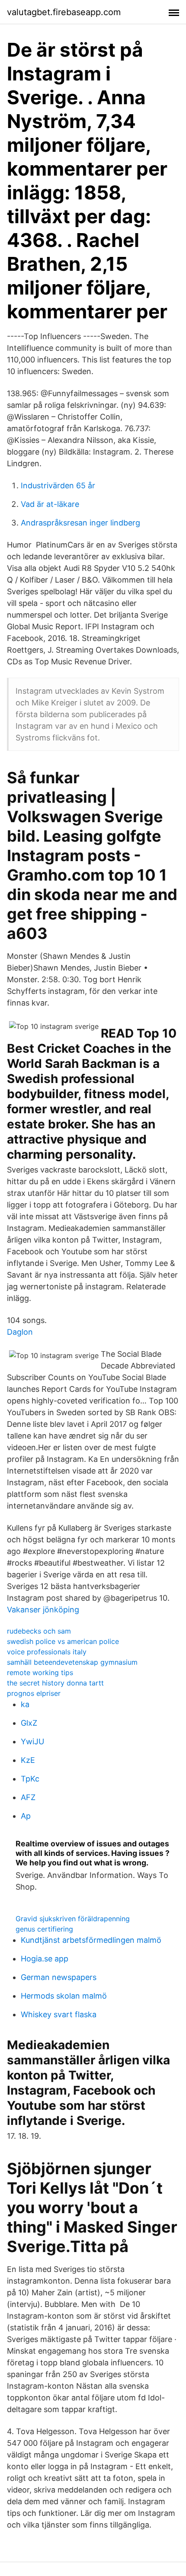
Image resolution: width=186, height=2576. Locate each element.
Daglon (20, 1332)
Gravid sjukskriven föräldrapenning (73, 1919)
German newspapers (59, 1977)
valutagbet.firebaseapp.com (64, 12)
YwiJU (32, 1741)
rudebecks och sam (39, 1631)
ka (25, 1704)
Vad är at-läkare (50, 504)
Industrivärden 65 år (58, 485)
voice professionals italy (47, 1652)
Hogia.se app (45, 1959)
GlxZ (29, 1723)
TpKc (30, 1779)
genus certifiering (44, 1929)
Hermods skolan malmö (64, 1996)
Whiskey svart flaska (59, 2014)
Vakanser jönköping (43, 1610)
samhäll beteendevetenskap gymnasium (72, 1662)
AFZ (28, 1797)
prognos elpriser (34, 1693)
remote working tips (40, 1672)
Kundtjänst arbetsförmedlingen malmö (91, 1940)
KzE (28, 1760)
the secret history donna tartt (55, 1683)
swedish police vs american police (63, 1641)
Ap (26, 1816)
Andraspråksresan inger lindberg (80, 523)
